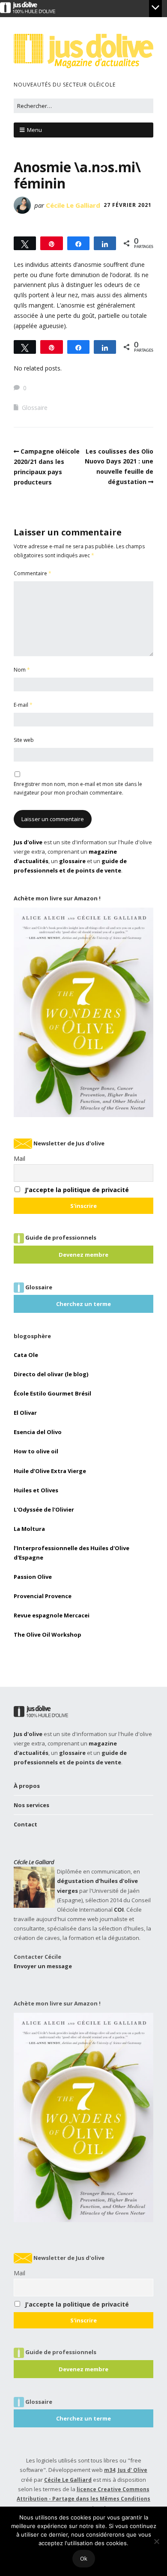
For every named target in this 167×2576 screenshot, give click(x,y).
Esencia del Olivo (38, 1432)
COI (119, 1910)
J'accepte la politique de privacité (77, 1190)
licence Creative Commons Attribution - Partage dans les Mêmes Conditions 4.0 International (83, 2499)
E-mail (23, 705)
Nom (22, 670)
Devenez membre (83, 1255)
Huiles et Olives (36, 1490)
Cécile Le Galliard (73, 205)
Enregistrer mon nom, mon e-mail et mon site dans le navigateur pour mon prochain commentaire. (78, 788)
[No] (156, 2541)
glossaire (72, 861)
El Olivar (25, 1413)
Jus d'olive (28, 842)
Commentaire (33, 573)
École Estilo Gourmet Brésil (52, 1393)
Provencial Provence (43, 1596)
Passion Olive (33, 1577)
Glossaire (35, 408)
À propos (27, 1786)
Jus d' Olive (133, 2470)
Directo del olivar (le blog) (51, 1374)
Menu (34, 130)
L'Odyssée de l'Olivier (44, 1509)
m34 (110, 2470)
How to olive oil (36, 1451)
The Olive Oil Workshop (48, 1635)
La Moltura (29, 1529)
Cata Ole (26, 1355)
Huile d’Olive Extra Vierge (50, 1471)
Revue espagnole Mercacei (52, 1615)
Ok (84, 2558)
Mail (19, 1158)
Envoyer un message (43, 1966)
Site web (24, 740)
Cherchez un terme (83, 1304)
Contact (25, 1824)
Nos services (31, 1805)
